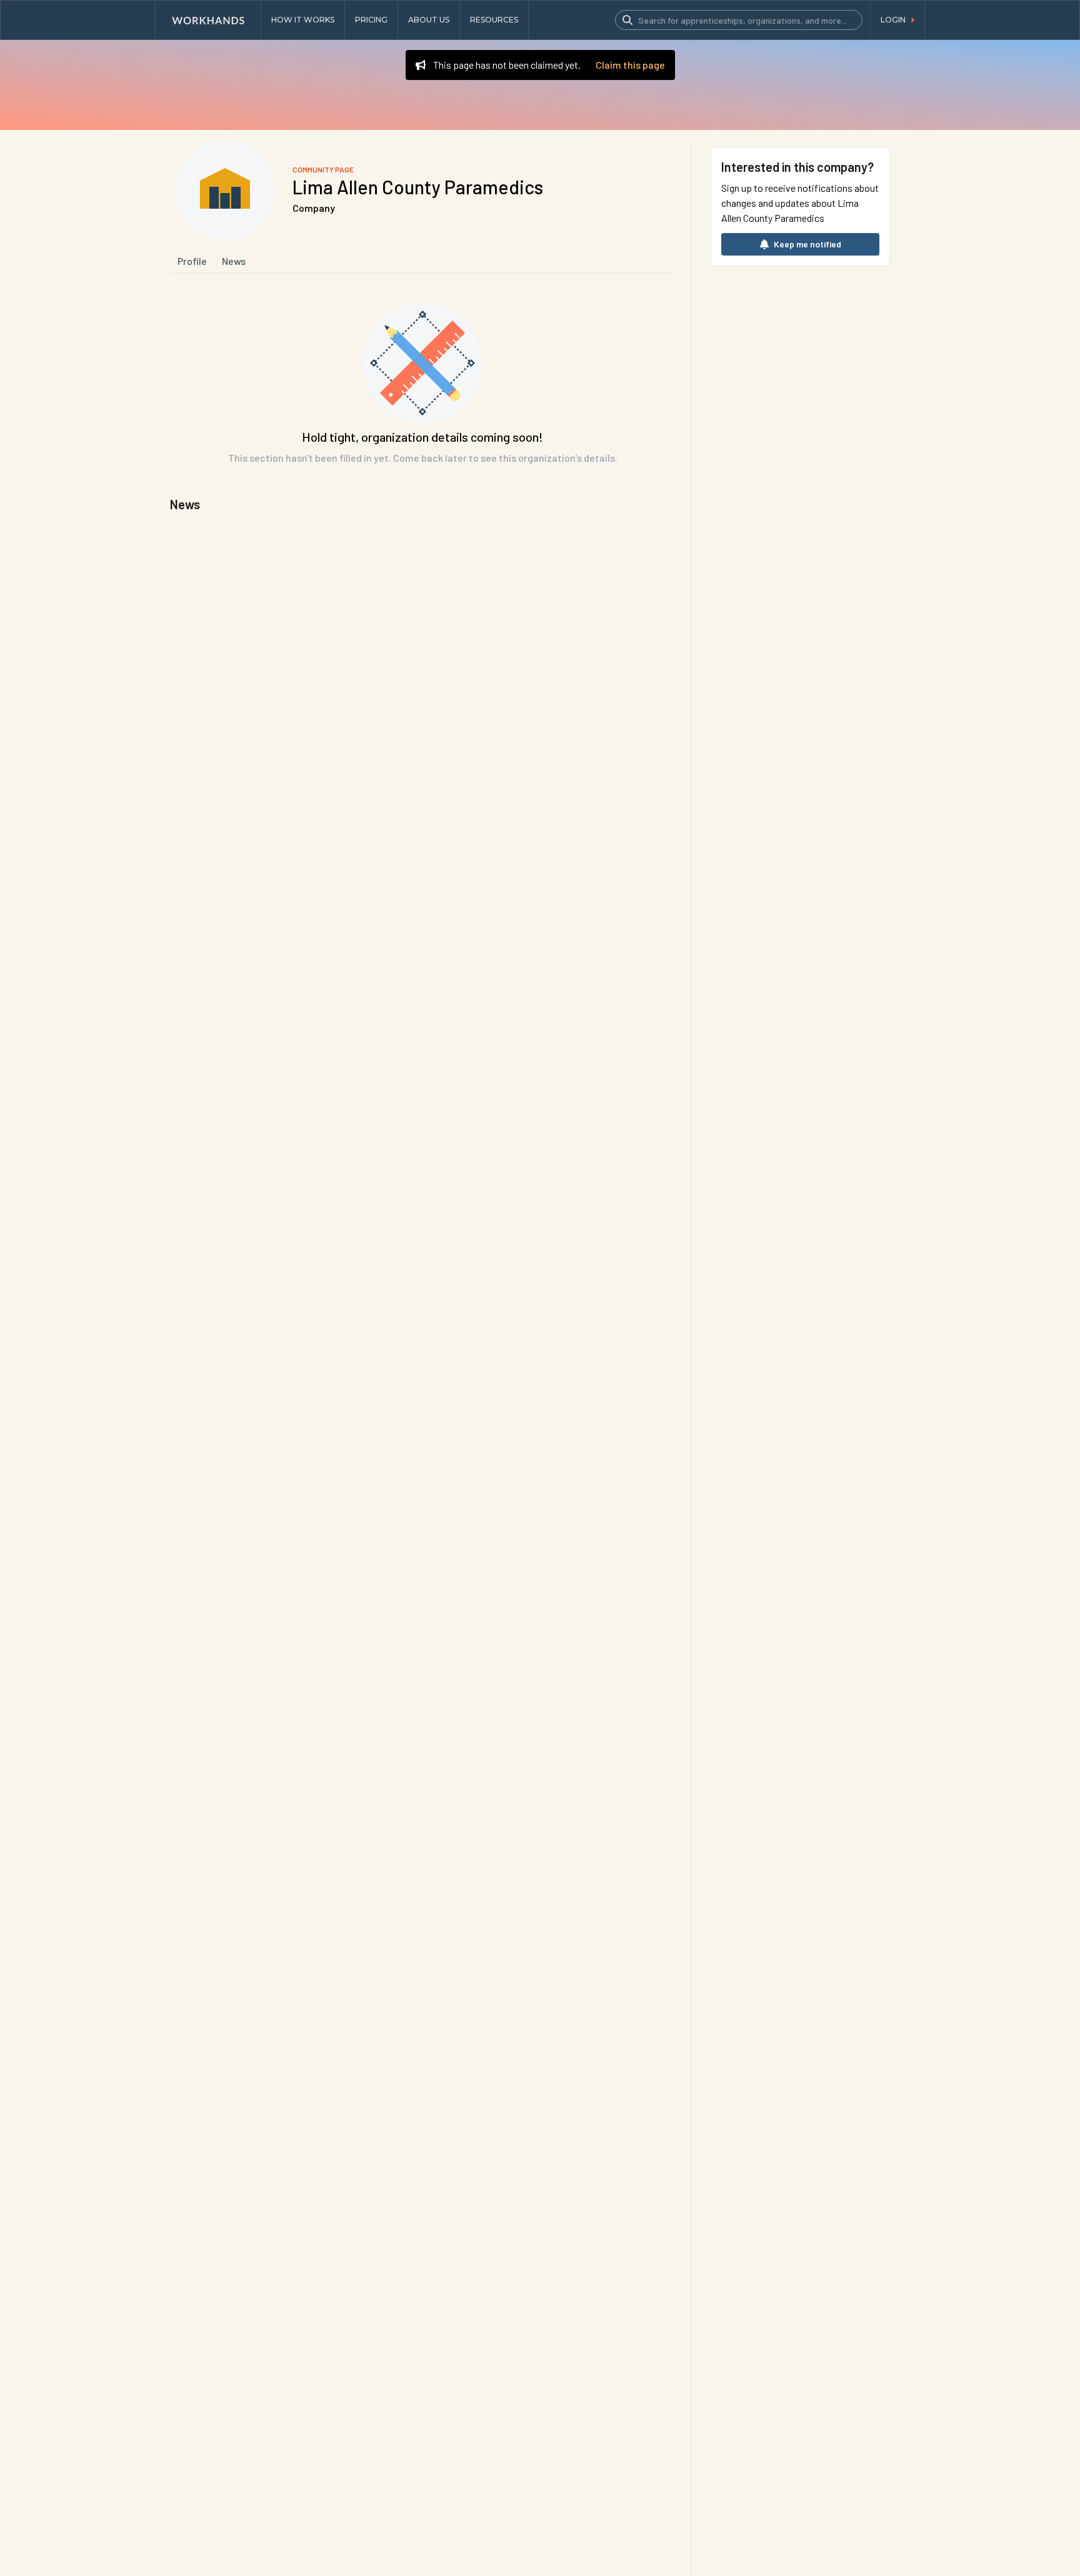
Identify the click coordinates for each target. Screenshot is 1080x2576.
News (234, 261)
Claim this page (630, 65)
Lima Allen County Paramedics (418, 187)
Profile (192, 261)
